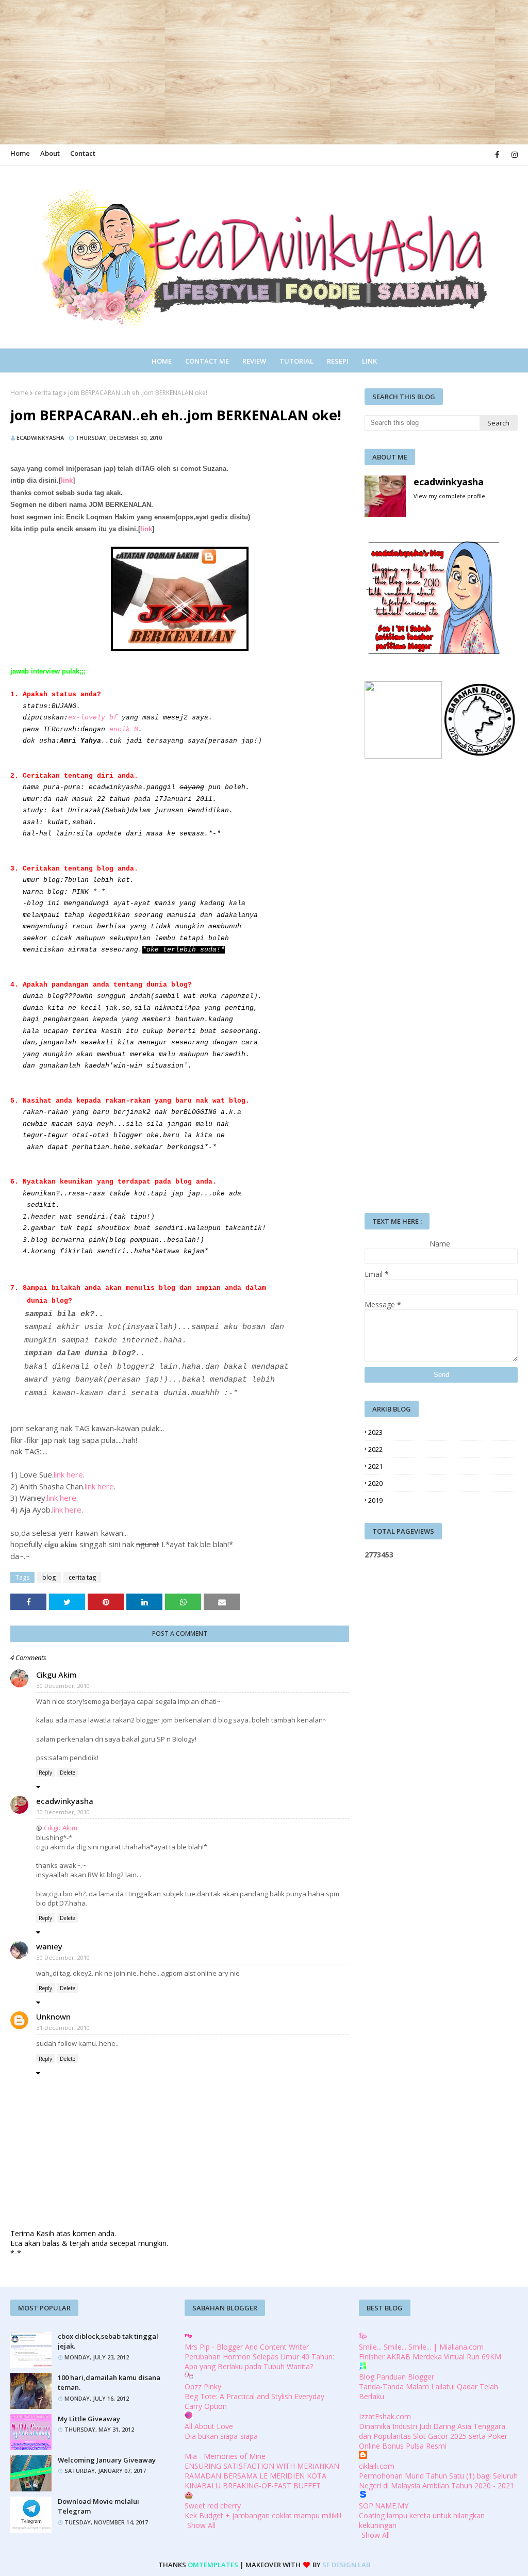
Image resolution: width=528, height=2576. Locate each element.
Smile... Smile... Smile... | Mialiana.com (421, 2347)
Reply (45, 1773)
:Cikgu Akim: (61, 1828)
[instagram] (513, 155)
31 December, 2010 (63, 2028)
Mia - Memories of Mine (225, 2456)
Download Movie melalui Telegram (98, 2506)
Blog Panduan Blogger (397, 2377)
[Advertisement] (260, 72)
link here (68, 1474)
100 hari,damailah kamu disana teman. (109, 2383)
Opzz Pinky (203, 2386)
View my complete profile (449, 496)
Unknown (53, 2016)
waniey (49, 1946)
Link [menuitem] (369, 361)
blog (49, 1577)
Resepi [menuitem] (338, 361)
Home (20, 153)
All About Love (209, 2426)
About (50, 153)
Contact (83, 153)
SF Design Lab (346, 2565)
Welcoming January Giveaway (107, 2460)
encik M (124, 729)
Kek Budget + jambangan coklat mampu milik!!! (263, 2515)
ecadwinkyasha (40, 438)
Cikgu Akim (56, 1675)
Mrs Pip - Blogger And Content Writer (247, 2347)
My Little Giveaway (89, 2419)
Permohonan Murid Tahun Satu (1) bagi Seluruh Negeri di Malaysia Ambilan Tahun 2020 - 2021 (438, 2481)
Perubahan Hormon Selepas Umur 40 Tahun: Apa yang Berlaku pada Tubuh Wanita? (259, 2361)
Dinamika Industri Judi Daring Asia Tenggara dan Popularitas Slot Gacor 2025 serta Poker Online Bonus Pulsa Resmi (433, 2436)
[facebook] (497, 155)
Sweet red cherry (213, 2506)
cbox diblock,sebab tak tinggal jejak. (108, 2341)
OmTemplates (213, 2565)
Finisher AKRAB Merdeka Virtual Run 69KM (430, 2357)
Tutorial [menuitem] (296, 361)
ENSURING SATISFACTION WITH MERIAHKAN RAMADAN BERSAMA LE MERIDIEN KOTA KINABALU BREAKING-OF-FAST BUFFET (262, 2476)
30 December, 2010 (63, 1686)
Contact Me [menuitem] (207, 361)
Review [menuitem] (254, 361)
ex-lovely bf (93, 718)
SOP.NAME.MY (384, 2506)
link (67, 480)
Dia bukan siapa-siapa (221, 2436)
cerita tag (48, 393)
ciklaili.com (377, 2466)
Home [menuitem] (162, 361)
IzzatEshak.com (385, 2416)
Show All (201, 2525)
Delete (68, 1773)
